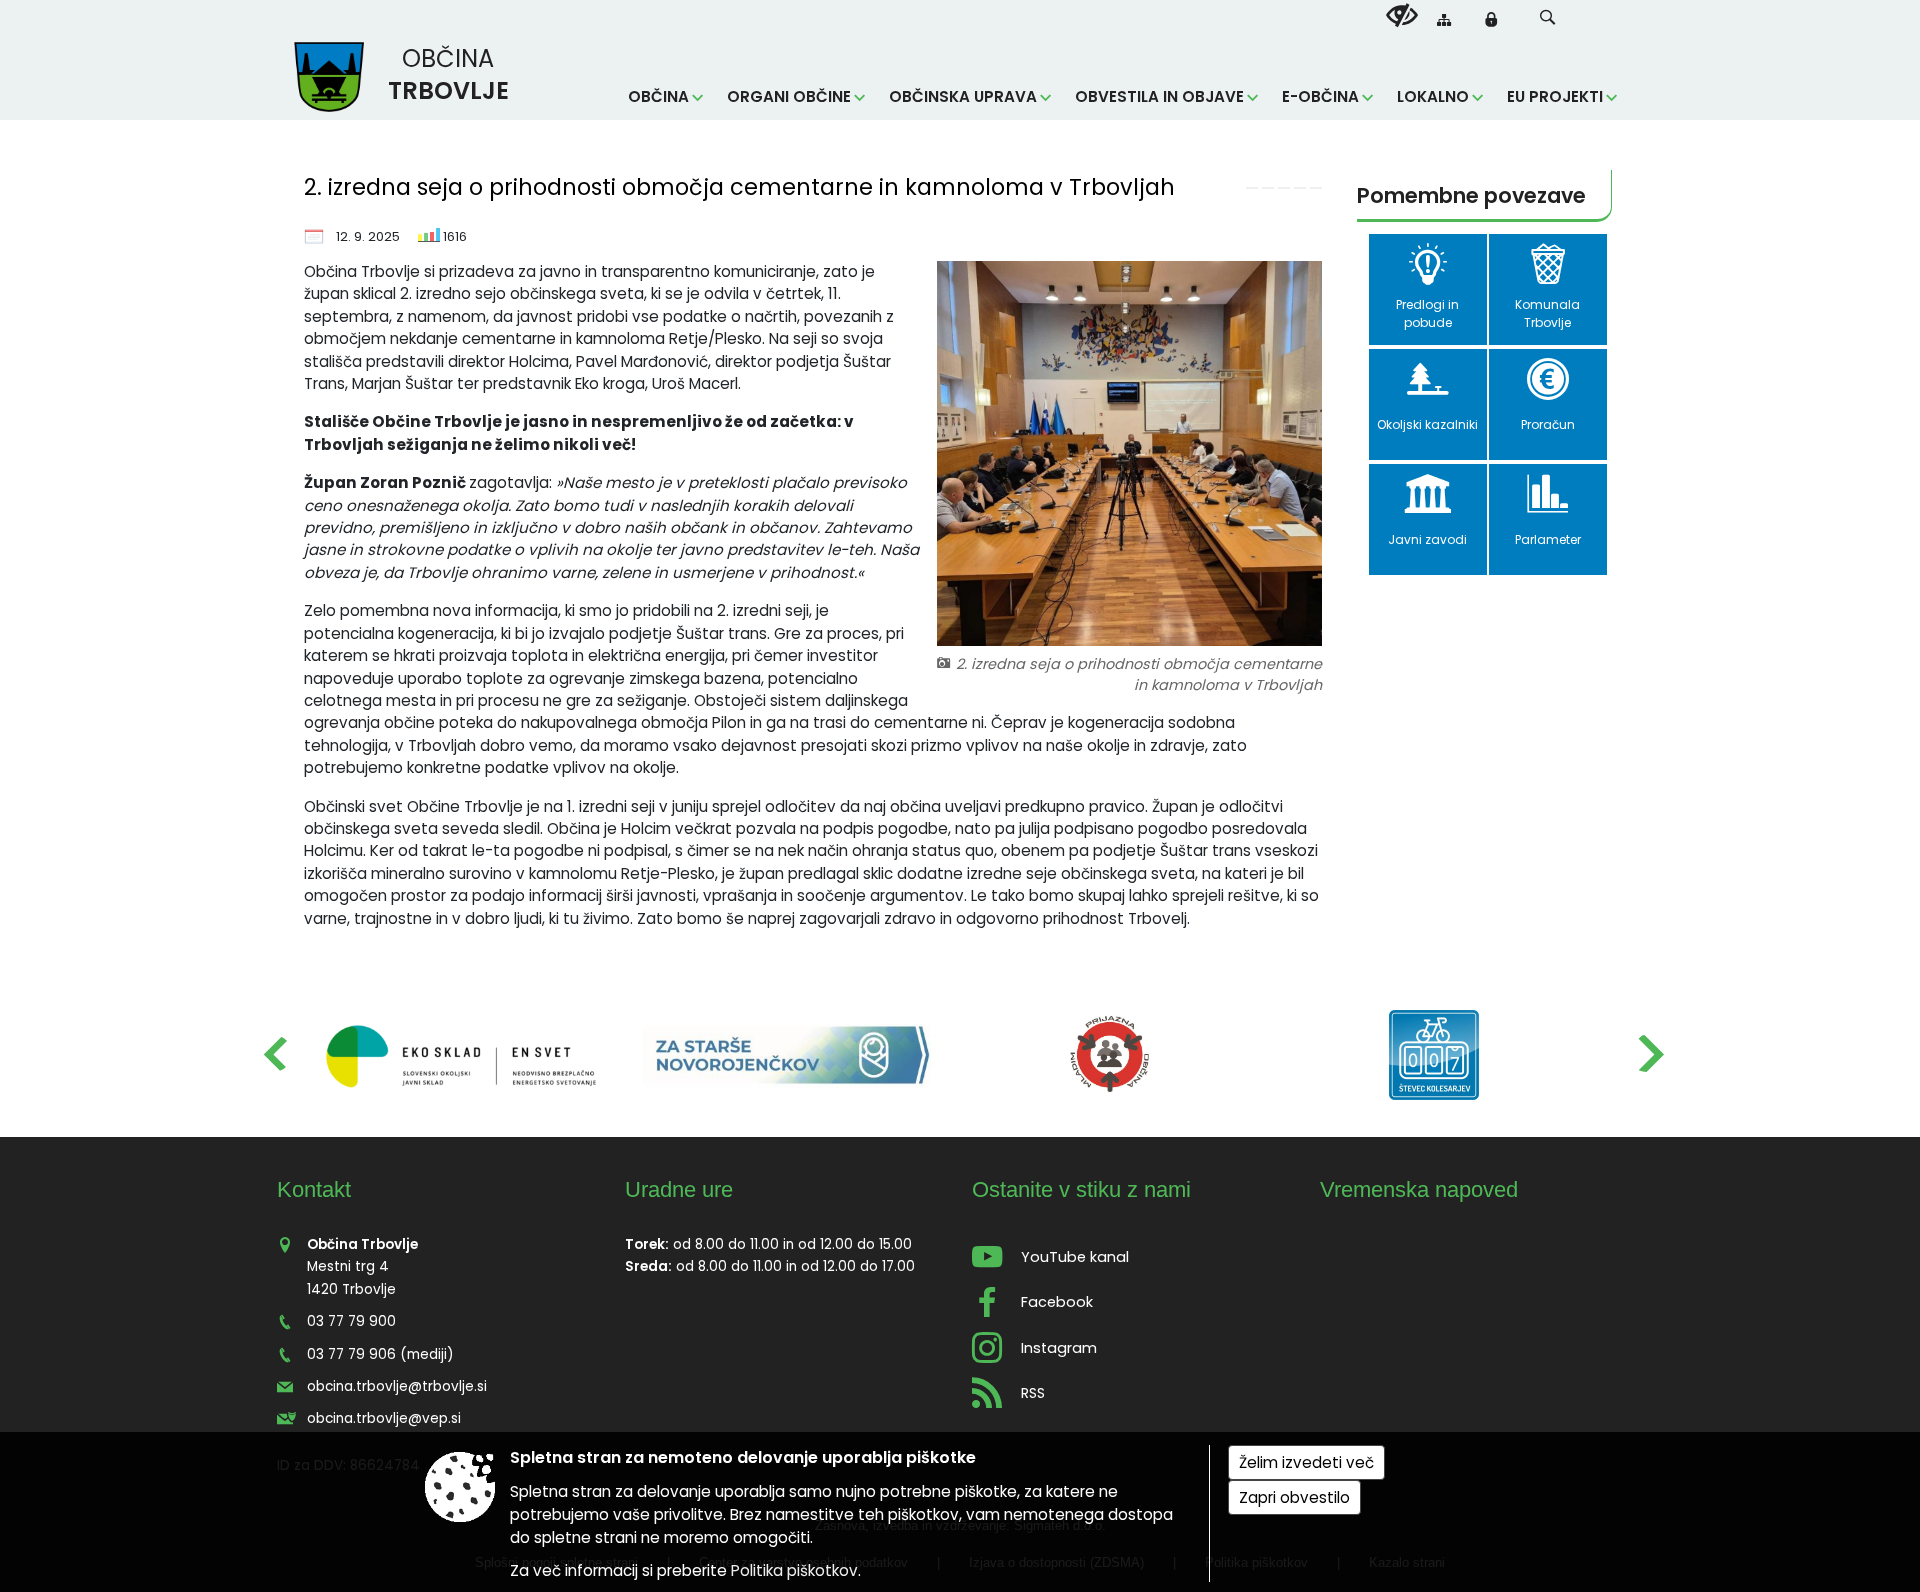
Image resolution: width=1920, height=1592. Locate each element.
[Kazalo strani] (1444, 19)
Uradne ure (679, 1189)
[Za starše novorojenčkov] (786, 1055)
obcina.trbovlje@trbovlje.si (397, 1386)
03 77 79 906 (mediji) (380, 1354)
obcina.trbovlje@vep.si (384, 1418)
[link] (1252, 188)
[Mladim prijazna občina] (1110, 1055)
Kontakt (314, 1189)
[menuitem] (665, 97)
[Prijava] (1491, 19)
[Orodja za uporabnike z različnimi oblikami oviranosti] (1402, 16)
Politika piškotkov (794, 1570)
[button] (1547, 17)
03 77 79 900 (351, 1321)
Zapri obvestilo (1294, 1497)
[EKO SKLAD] (462, 1055)
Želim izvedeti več (1306, 1462)
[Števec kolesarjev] (1434, 1055)
